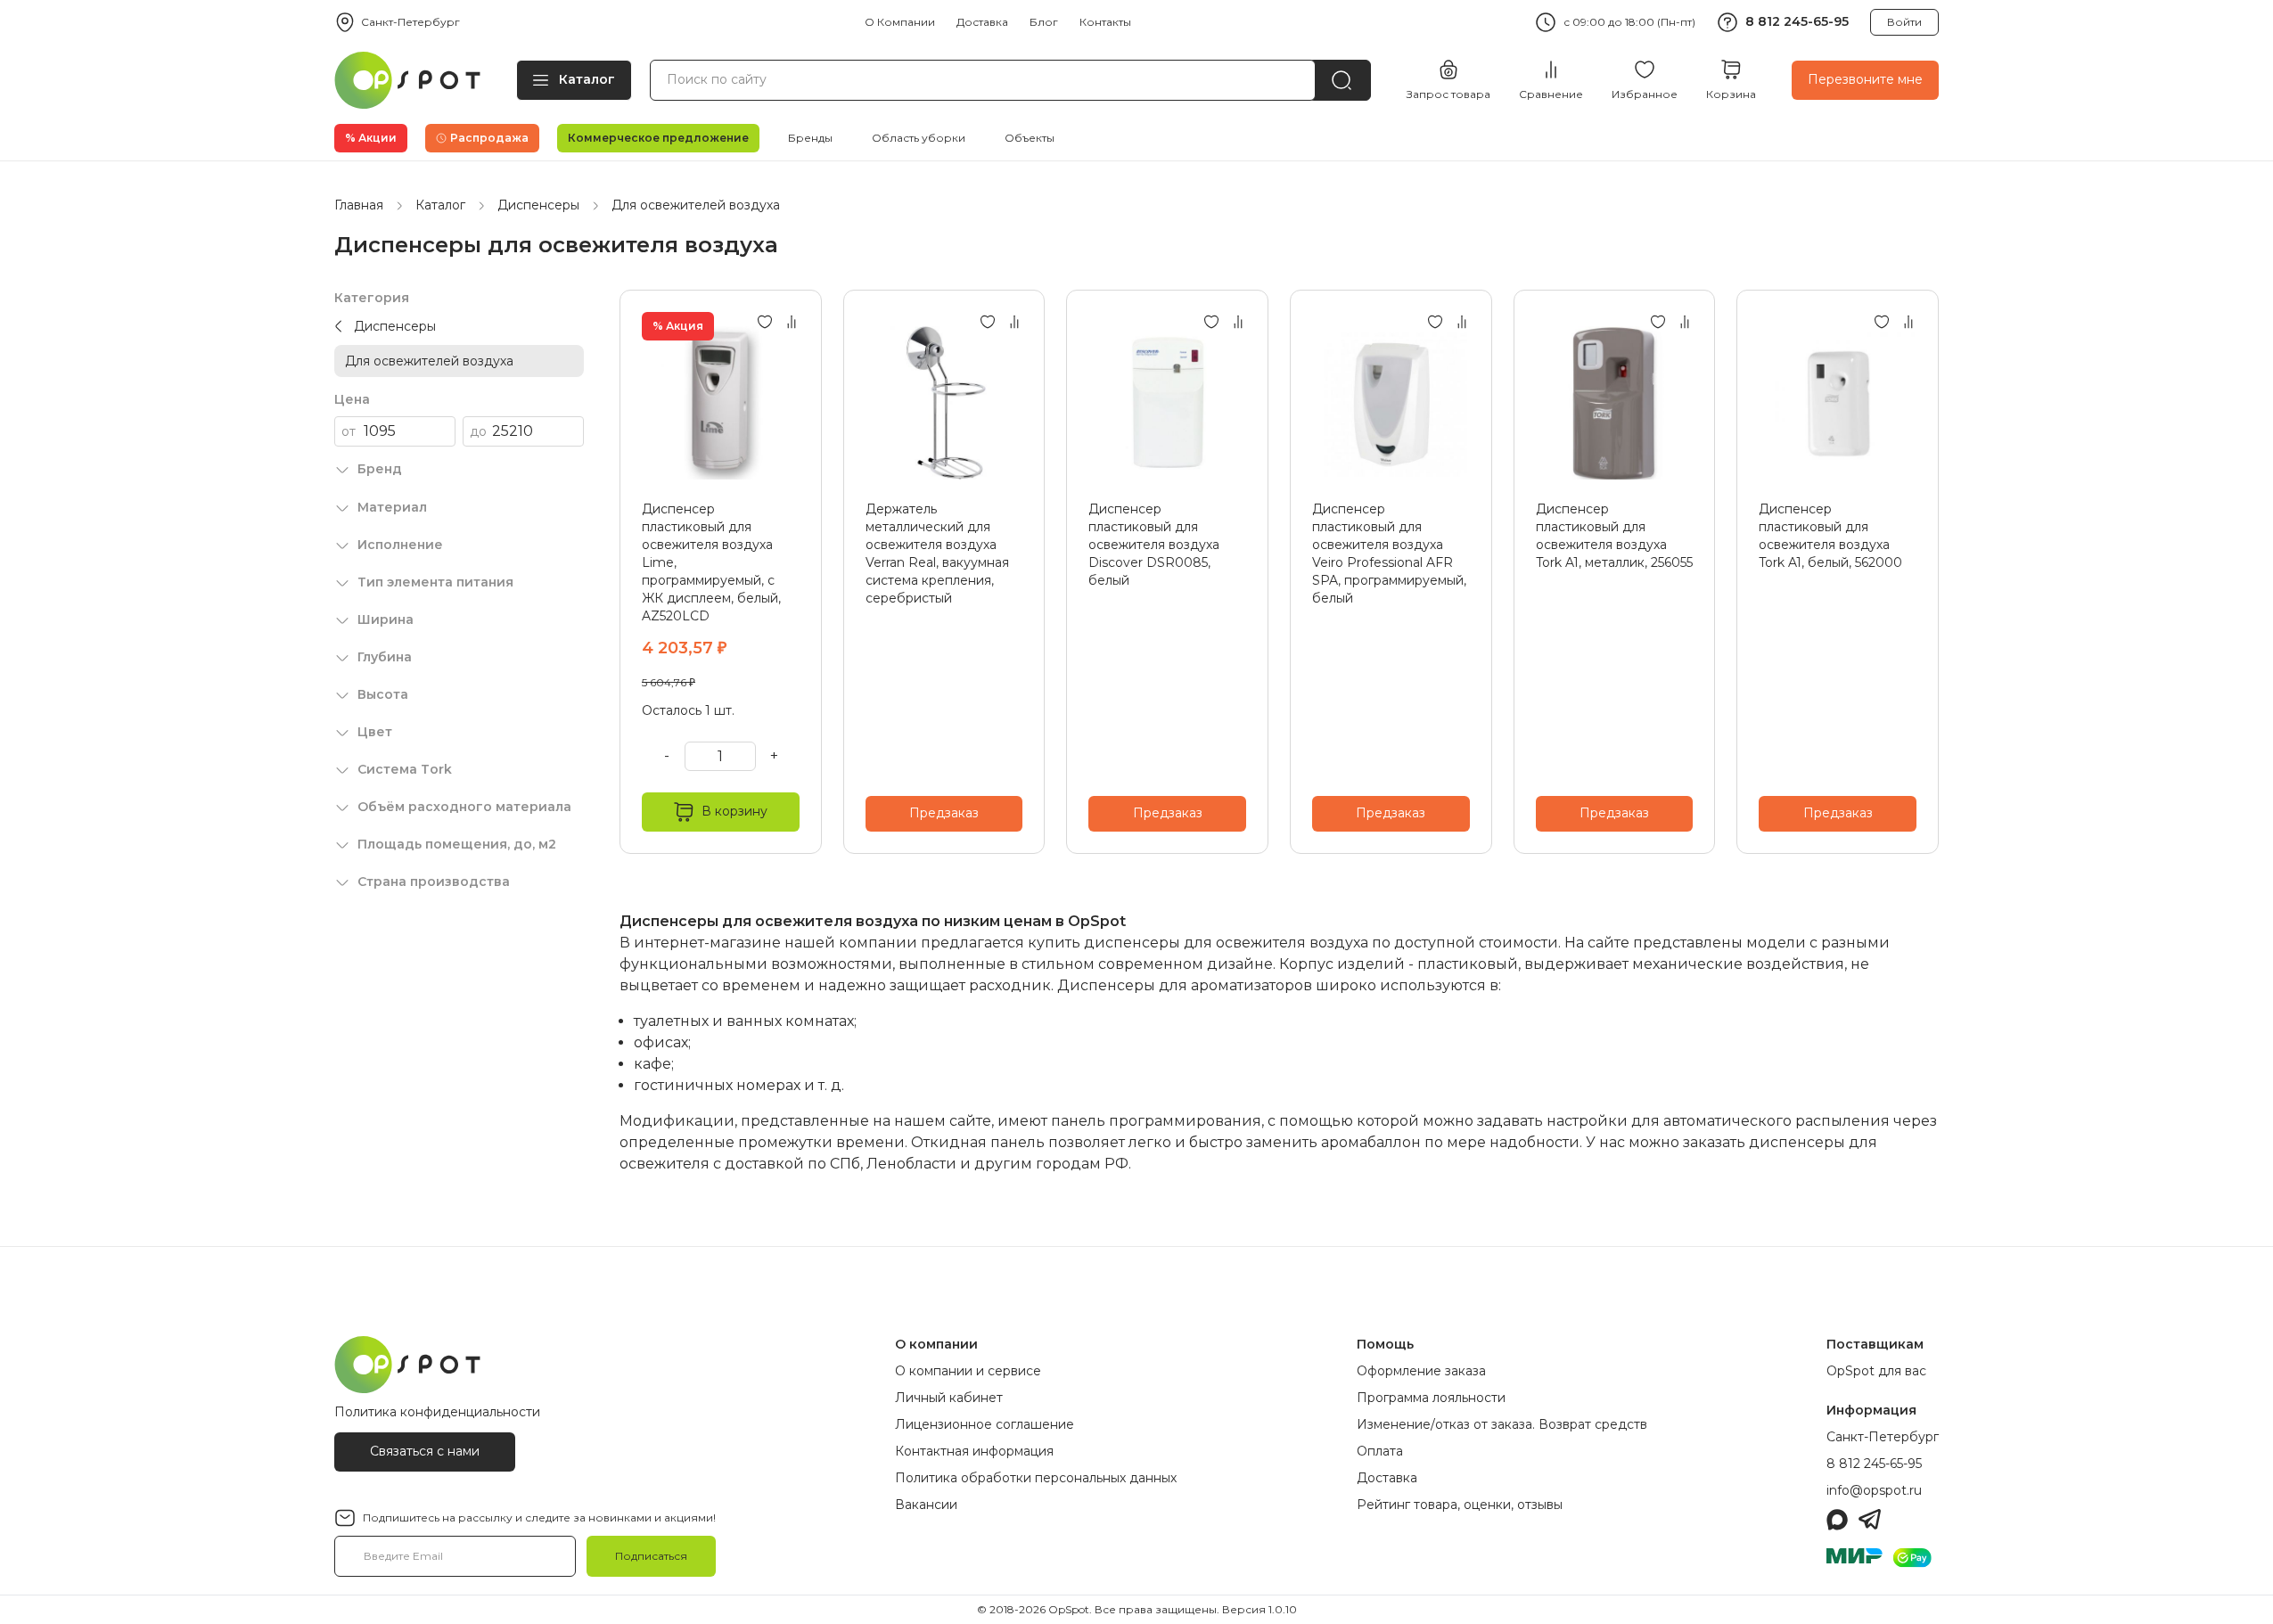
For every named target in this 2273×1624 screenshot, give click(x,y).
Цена (352, 399)
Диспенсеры (538, 205)
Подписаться (651, 1556)
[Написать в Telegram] (1870, 1520)
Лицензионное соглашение (985, 1424)
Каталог (587, 79)
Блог (1044, 22)
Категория (372, 298)
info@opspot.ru (1874, 1490)
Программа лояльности (1431, 1398)
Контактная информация (974, 1451)
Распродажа (489, 138)
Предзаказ (944, 813)
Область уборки (919, 138)
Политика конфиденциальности (437, 1412)
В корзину (734, 811)
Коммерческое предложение (658, 138)
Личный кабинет (949, 1398)
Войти (1904, 22)
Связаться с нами (425, 1451)
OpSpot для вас (1876, 1371)
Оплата (1380, 1451)
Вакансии (926, 1505)
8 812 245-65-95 (1797, 21)
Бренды (810, 138)
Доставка (982, 22)
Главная (359, 205)
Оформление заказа (1421, 1371)
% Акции (371, 138)
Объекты (1030, 138)
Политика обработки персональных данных (1036, 1478)
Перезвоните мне (1865, 79)
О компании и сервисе (968, 1371)
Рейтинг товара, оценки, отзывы (1460, 1505)
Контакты (1105, 22)
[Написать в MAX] (1837, 1520)
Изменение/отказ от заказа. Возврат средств (1502, 1424)
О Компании (900, 22)
